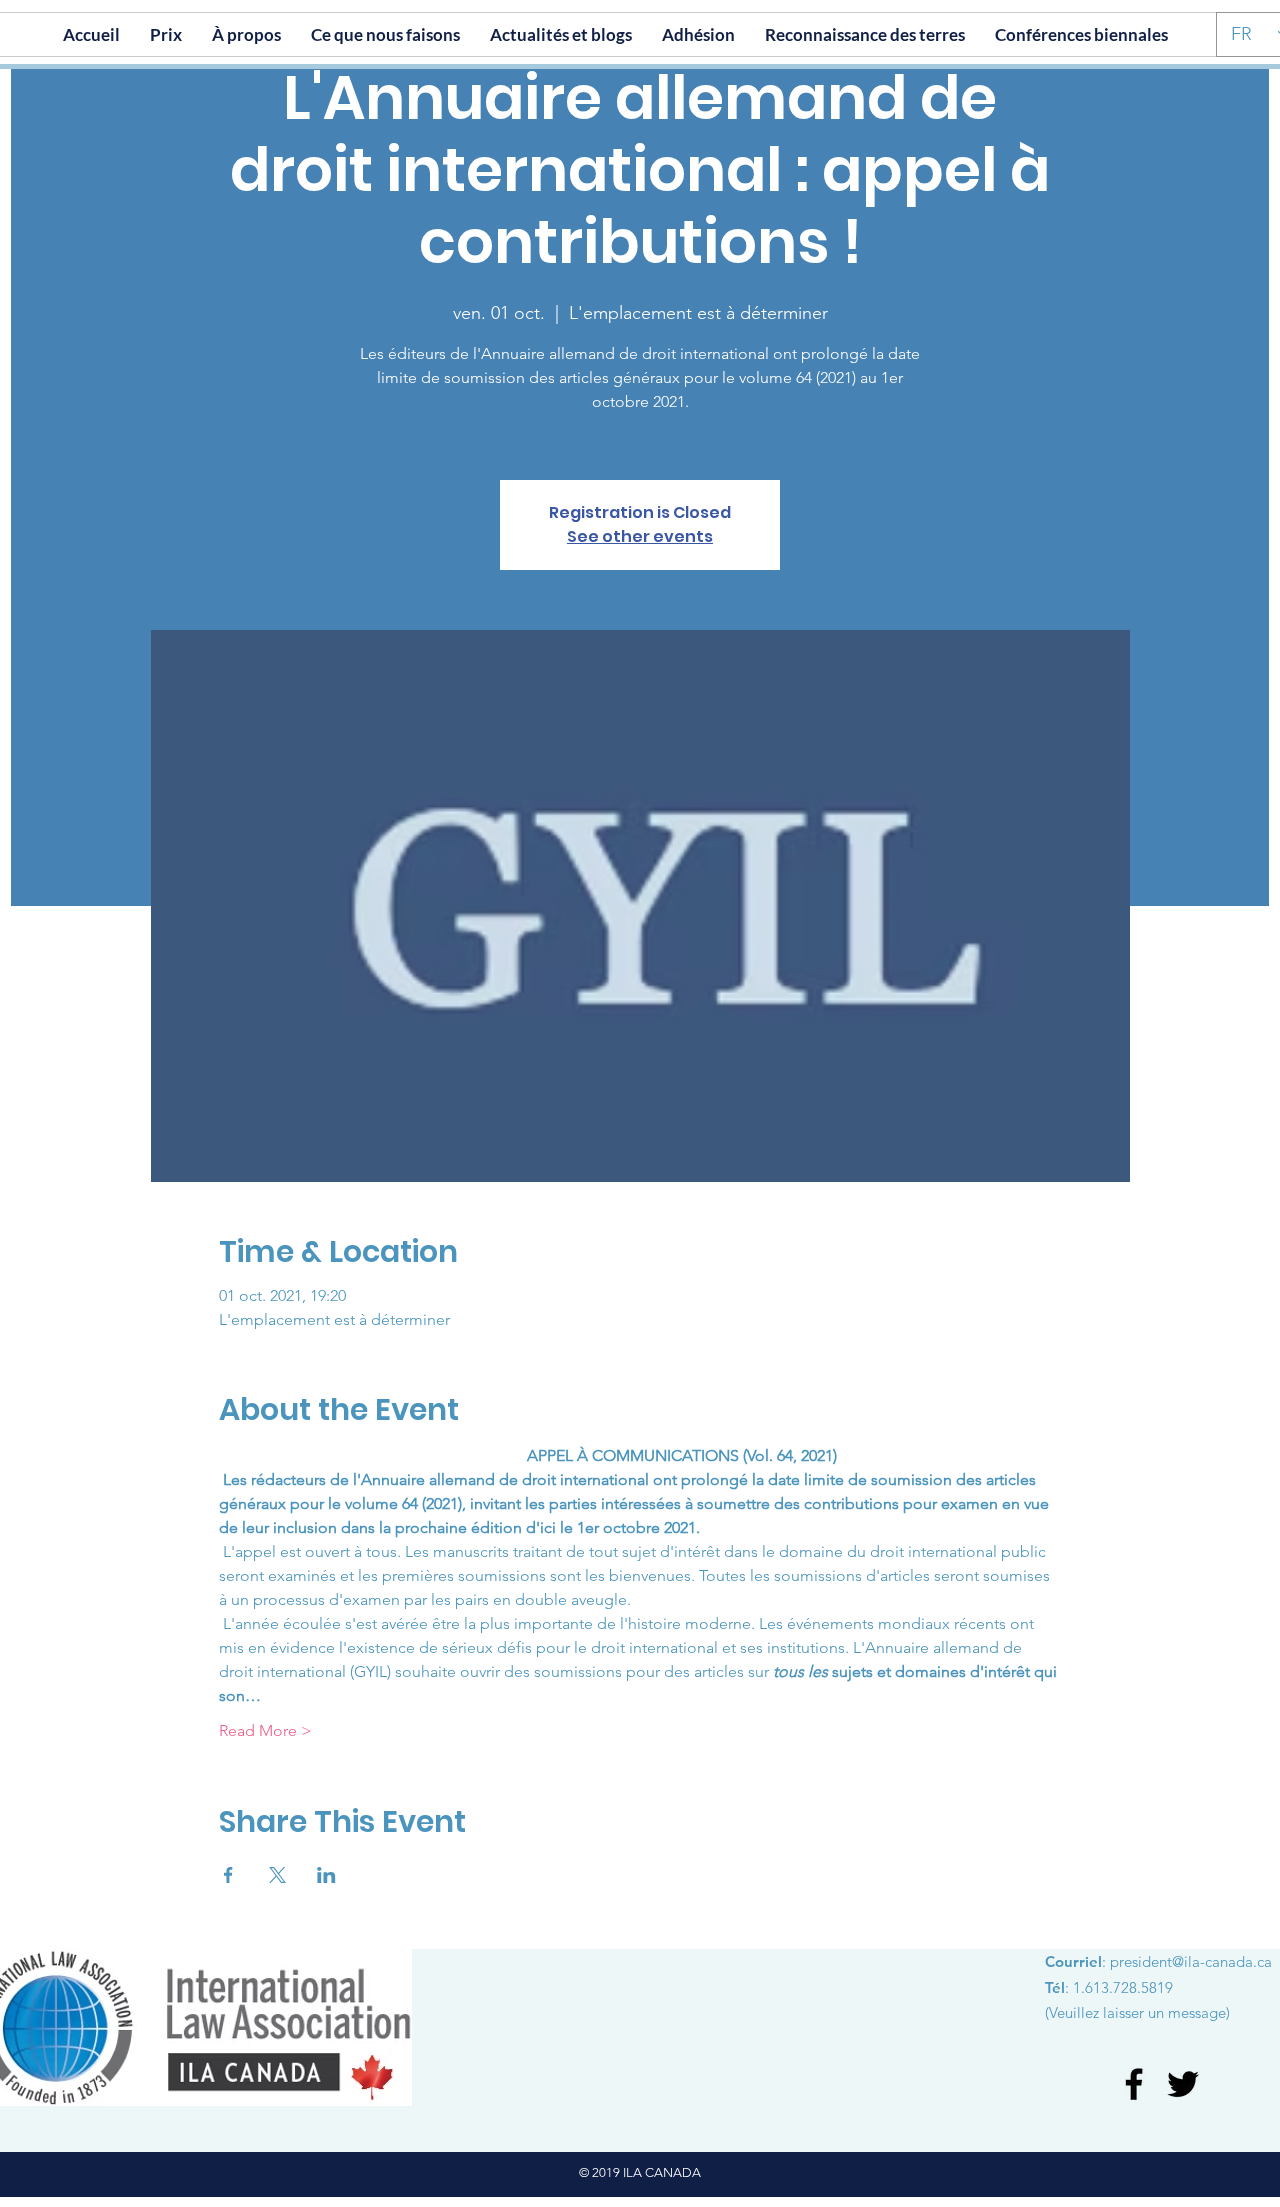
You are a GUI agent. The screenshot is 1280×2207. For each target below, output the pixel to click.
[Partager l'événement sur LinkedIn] (326, 1875)
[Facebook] (1134, 2084)
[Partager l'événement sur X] (277, 1875)
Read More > (265, 1730)
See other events (640, 536)
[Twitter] (1183, 2084)
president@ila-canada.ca (1191, 1961)
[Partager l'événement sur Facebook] (228, 1875)
